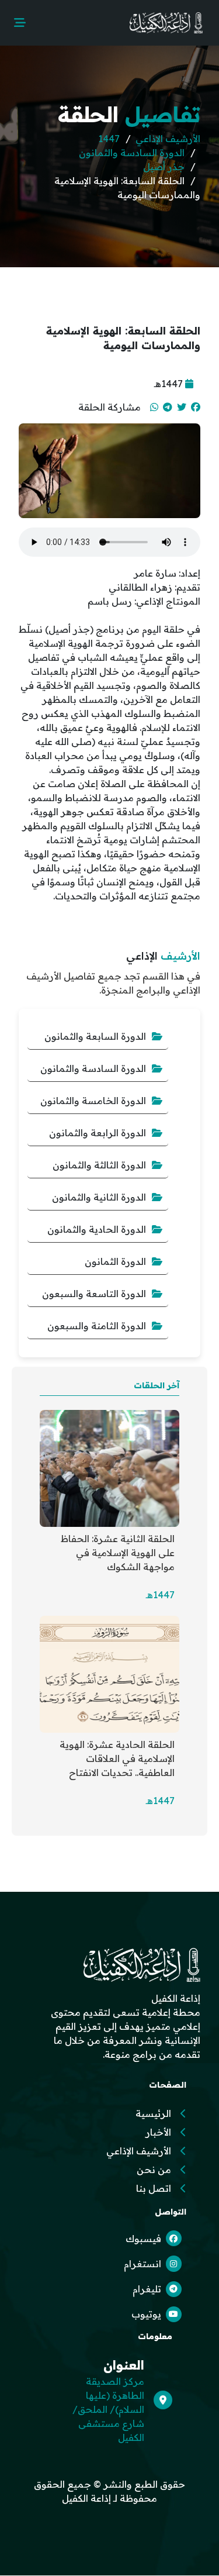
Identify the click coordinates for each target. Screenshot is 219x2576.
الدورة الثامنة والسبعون (97, 1326)
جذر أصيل (164, 167)
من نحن (154, 2170)
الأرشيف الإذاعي (168, 139)
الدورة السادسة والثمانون (132, 153)
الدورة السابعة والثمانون (95, 1036)
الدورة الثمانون (115, 1261)
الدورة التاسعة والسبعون (94, 1294)
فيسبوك (143, 2239)
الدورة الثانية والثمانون (99, 1197)
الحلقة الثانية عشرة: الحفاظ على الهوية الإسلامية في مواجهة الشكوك (118, 1553)
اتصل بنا (154, 2188)
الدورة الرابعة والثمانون (98, 1133)
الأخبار (158, 2132)
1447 (109, 139)
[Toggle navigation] (20, 23)
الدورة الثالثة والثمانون (99, 1165)
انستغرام (142, 2264)
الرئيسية (153, 2113)
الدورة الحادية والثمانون (97, 1229)
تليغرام (147, 2289)
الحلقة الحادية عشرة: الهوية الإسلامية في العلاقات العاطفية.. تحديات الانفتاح (117, 1758)
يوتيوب (146, 2314)
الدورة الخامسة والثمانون (93, 1101)
